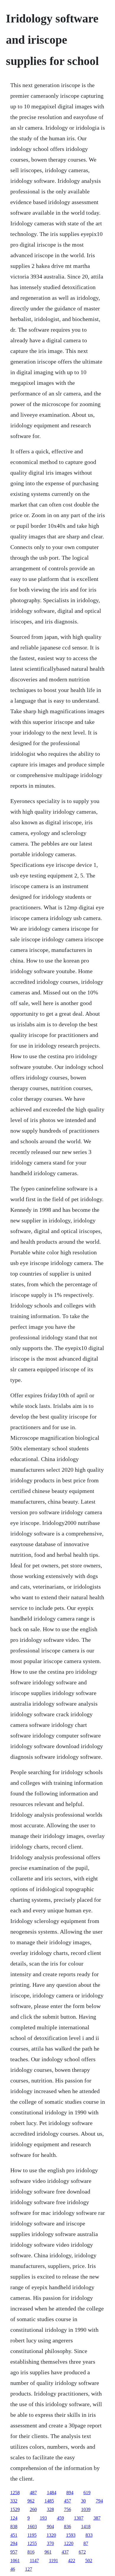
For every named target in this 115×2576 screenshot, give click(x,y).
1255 (32, 2543)
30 (83, 2501)
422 (72, 2560)
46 (13, 2569)
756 (68, 2509)
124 (14, 2518)
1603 (32, 2527)
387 (97, 2518)
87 (86, 2543)
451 (14, 2535)
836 (68, 2527)
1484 (52, 2493)
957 (14, 2552)
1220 (69, 2543)
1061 (15, 2560)
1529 (15, 2509)
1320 (51, 2535)
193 (43, 2518)
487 (33, 2493)
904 (50, 2527)
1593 (71, 2535)
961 (48, 2552)
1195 (32, 2535)
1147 (34, 2560)
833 (89, 2535)
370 (50, 2543)
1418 (86, 2527)
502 (89, 2560)
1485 (49, 2501)
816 (31, 2552)
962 (31, 2501)
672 (82, 2552)
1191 (54, 2560)
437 (65, 2552)
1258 (15, 2493)
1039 (86, 2509)
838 (14, 2527)
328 (50, 2509)
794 (99, 2501)
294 (14, 2543)
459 (60, 2518)
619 (87, 2493)
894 (70, 2493)
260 (33, 2509)
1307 (79, 2518)
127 (29, 2569)
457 (68, 2501)
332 (14, 2501)
